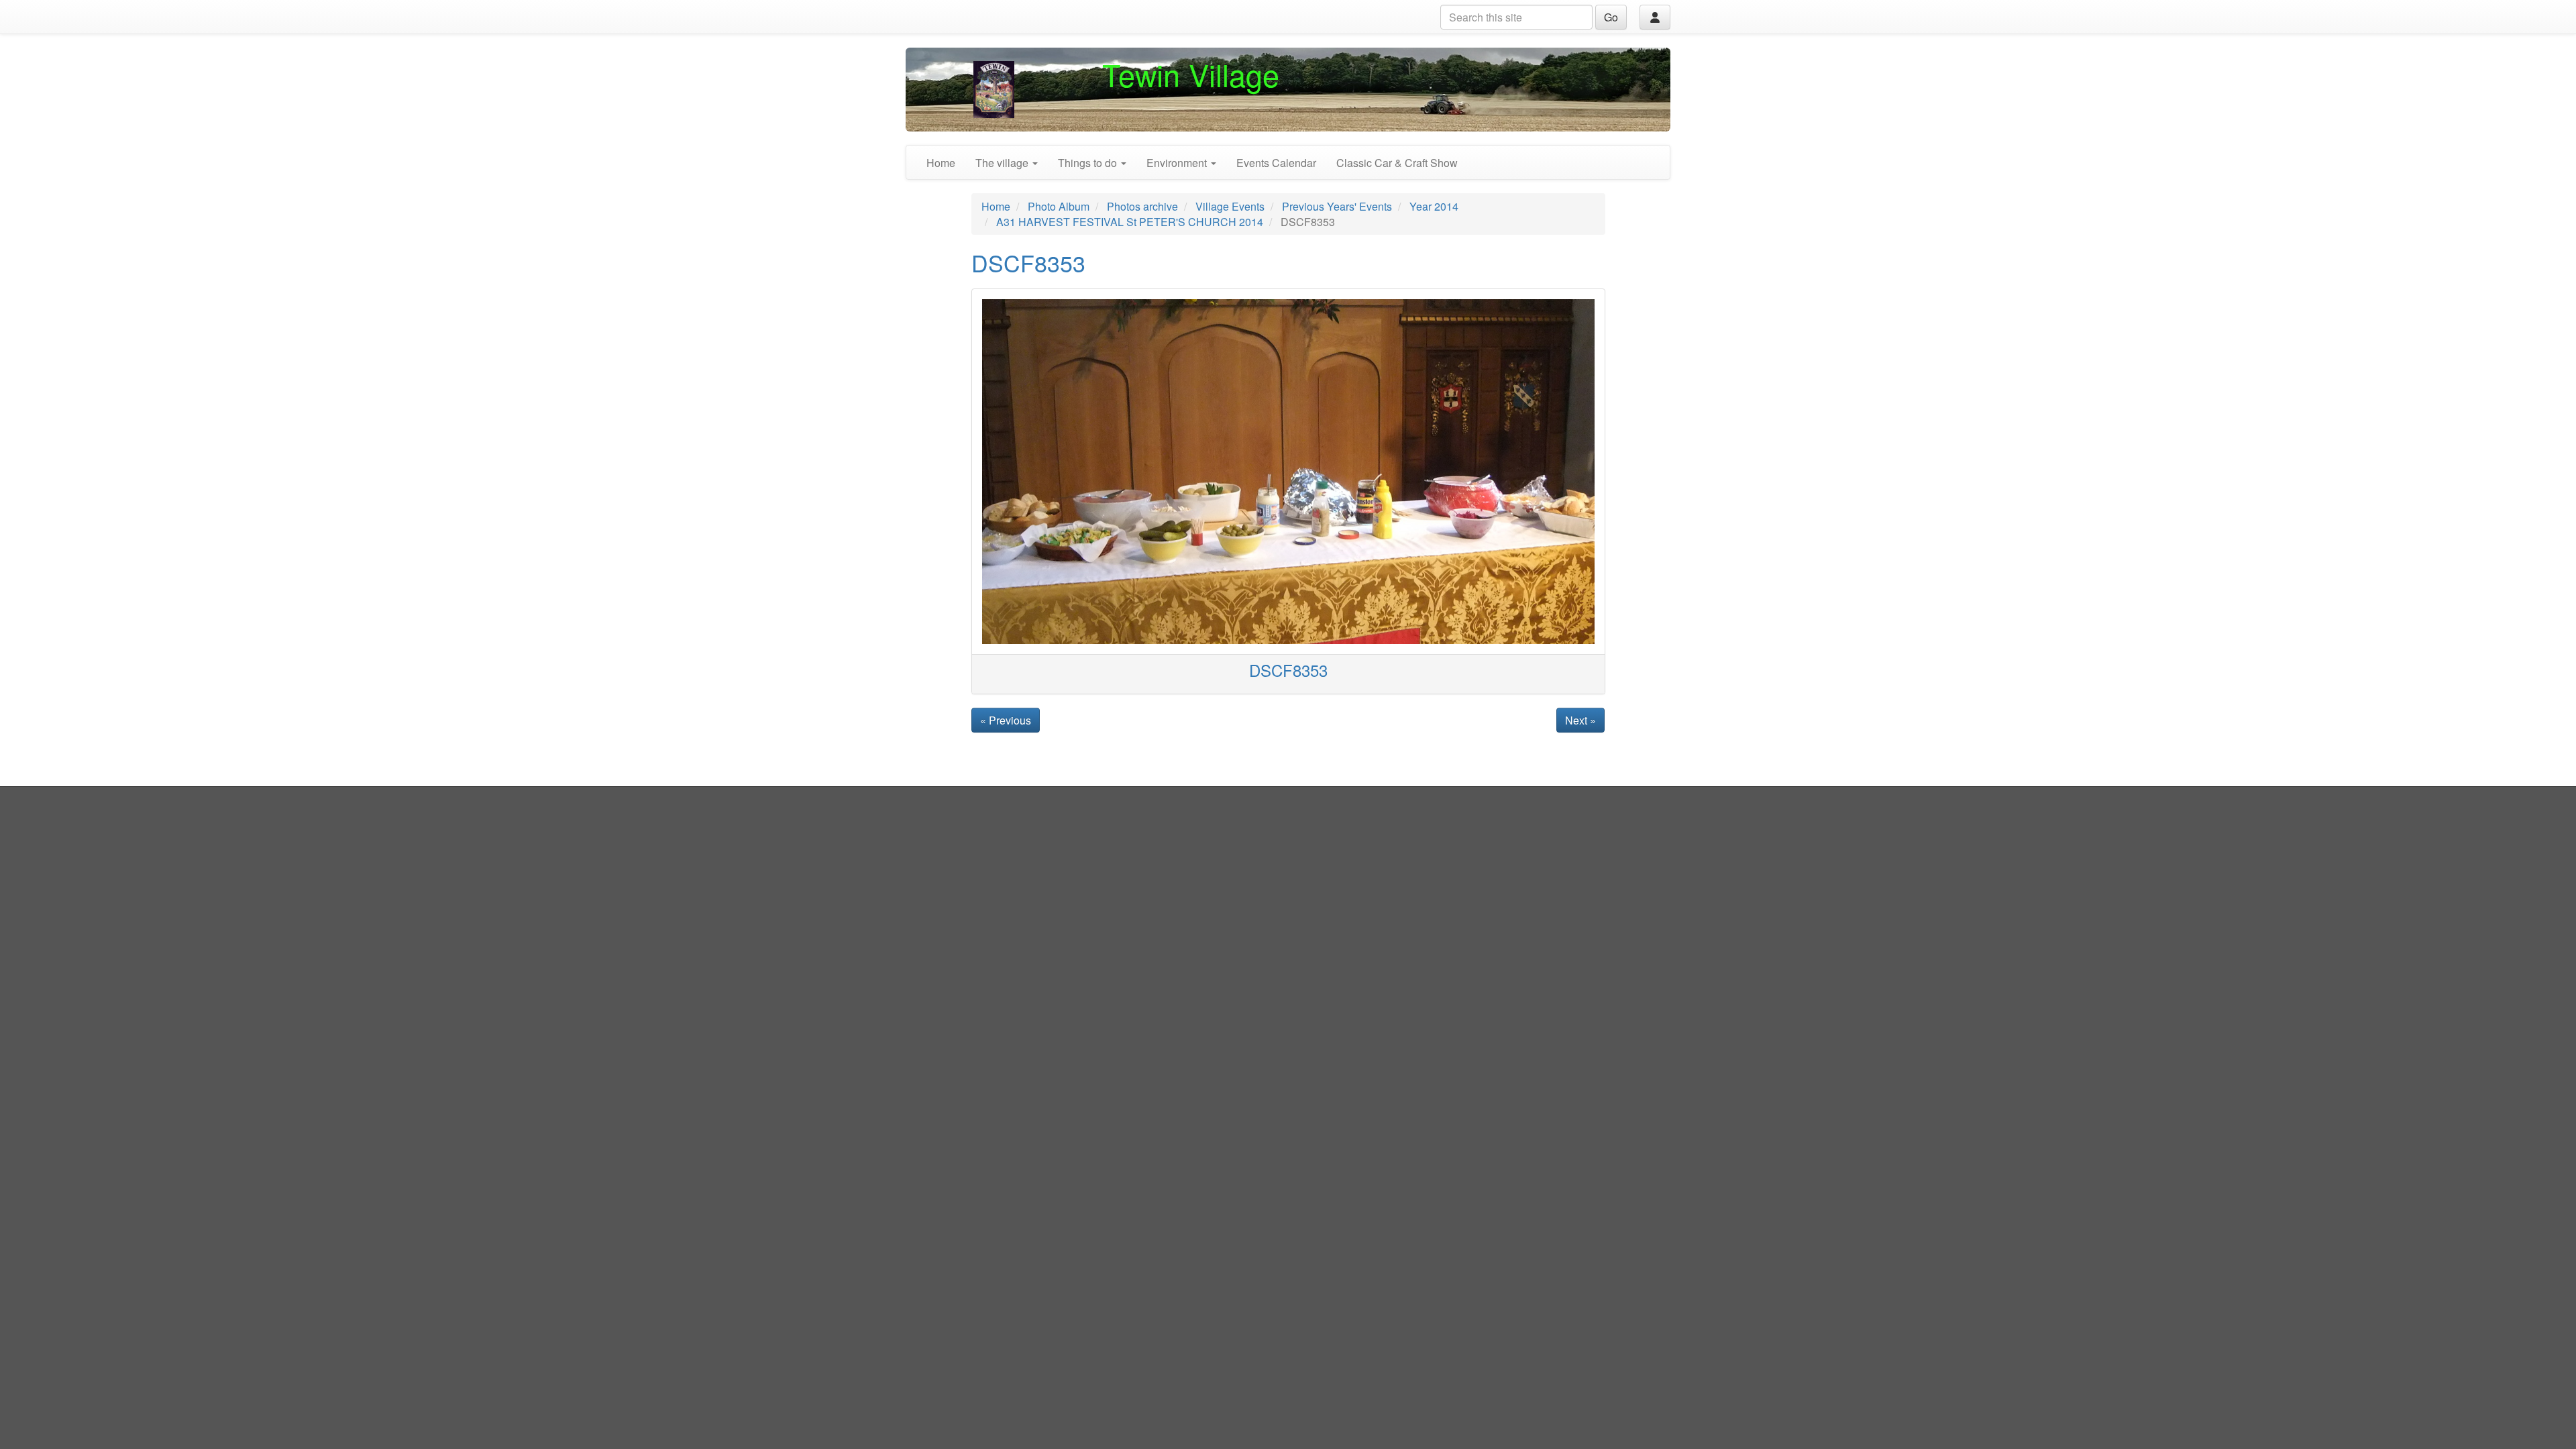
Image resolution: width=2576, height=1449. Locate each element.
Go (1611, 17)
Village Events (1230, 206)
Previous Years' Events (1337, 206)
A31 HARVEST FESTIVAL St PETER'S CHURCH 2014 (1130, 222)
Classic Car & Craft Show (1397, 163)
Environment (1178, 163)
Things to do (1089, 163)
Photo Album (1059, 206)
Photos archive (1142, 206)
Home (941, 163)
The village (1003, 163)
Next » (1580, 720)
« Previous (1006, 720)
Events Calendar (1276, 163)
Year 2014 (1434, 206)
